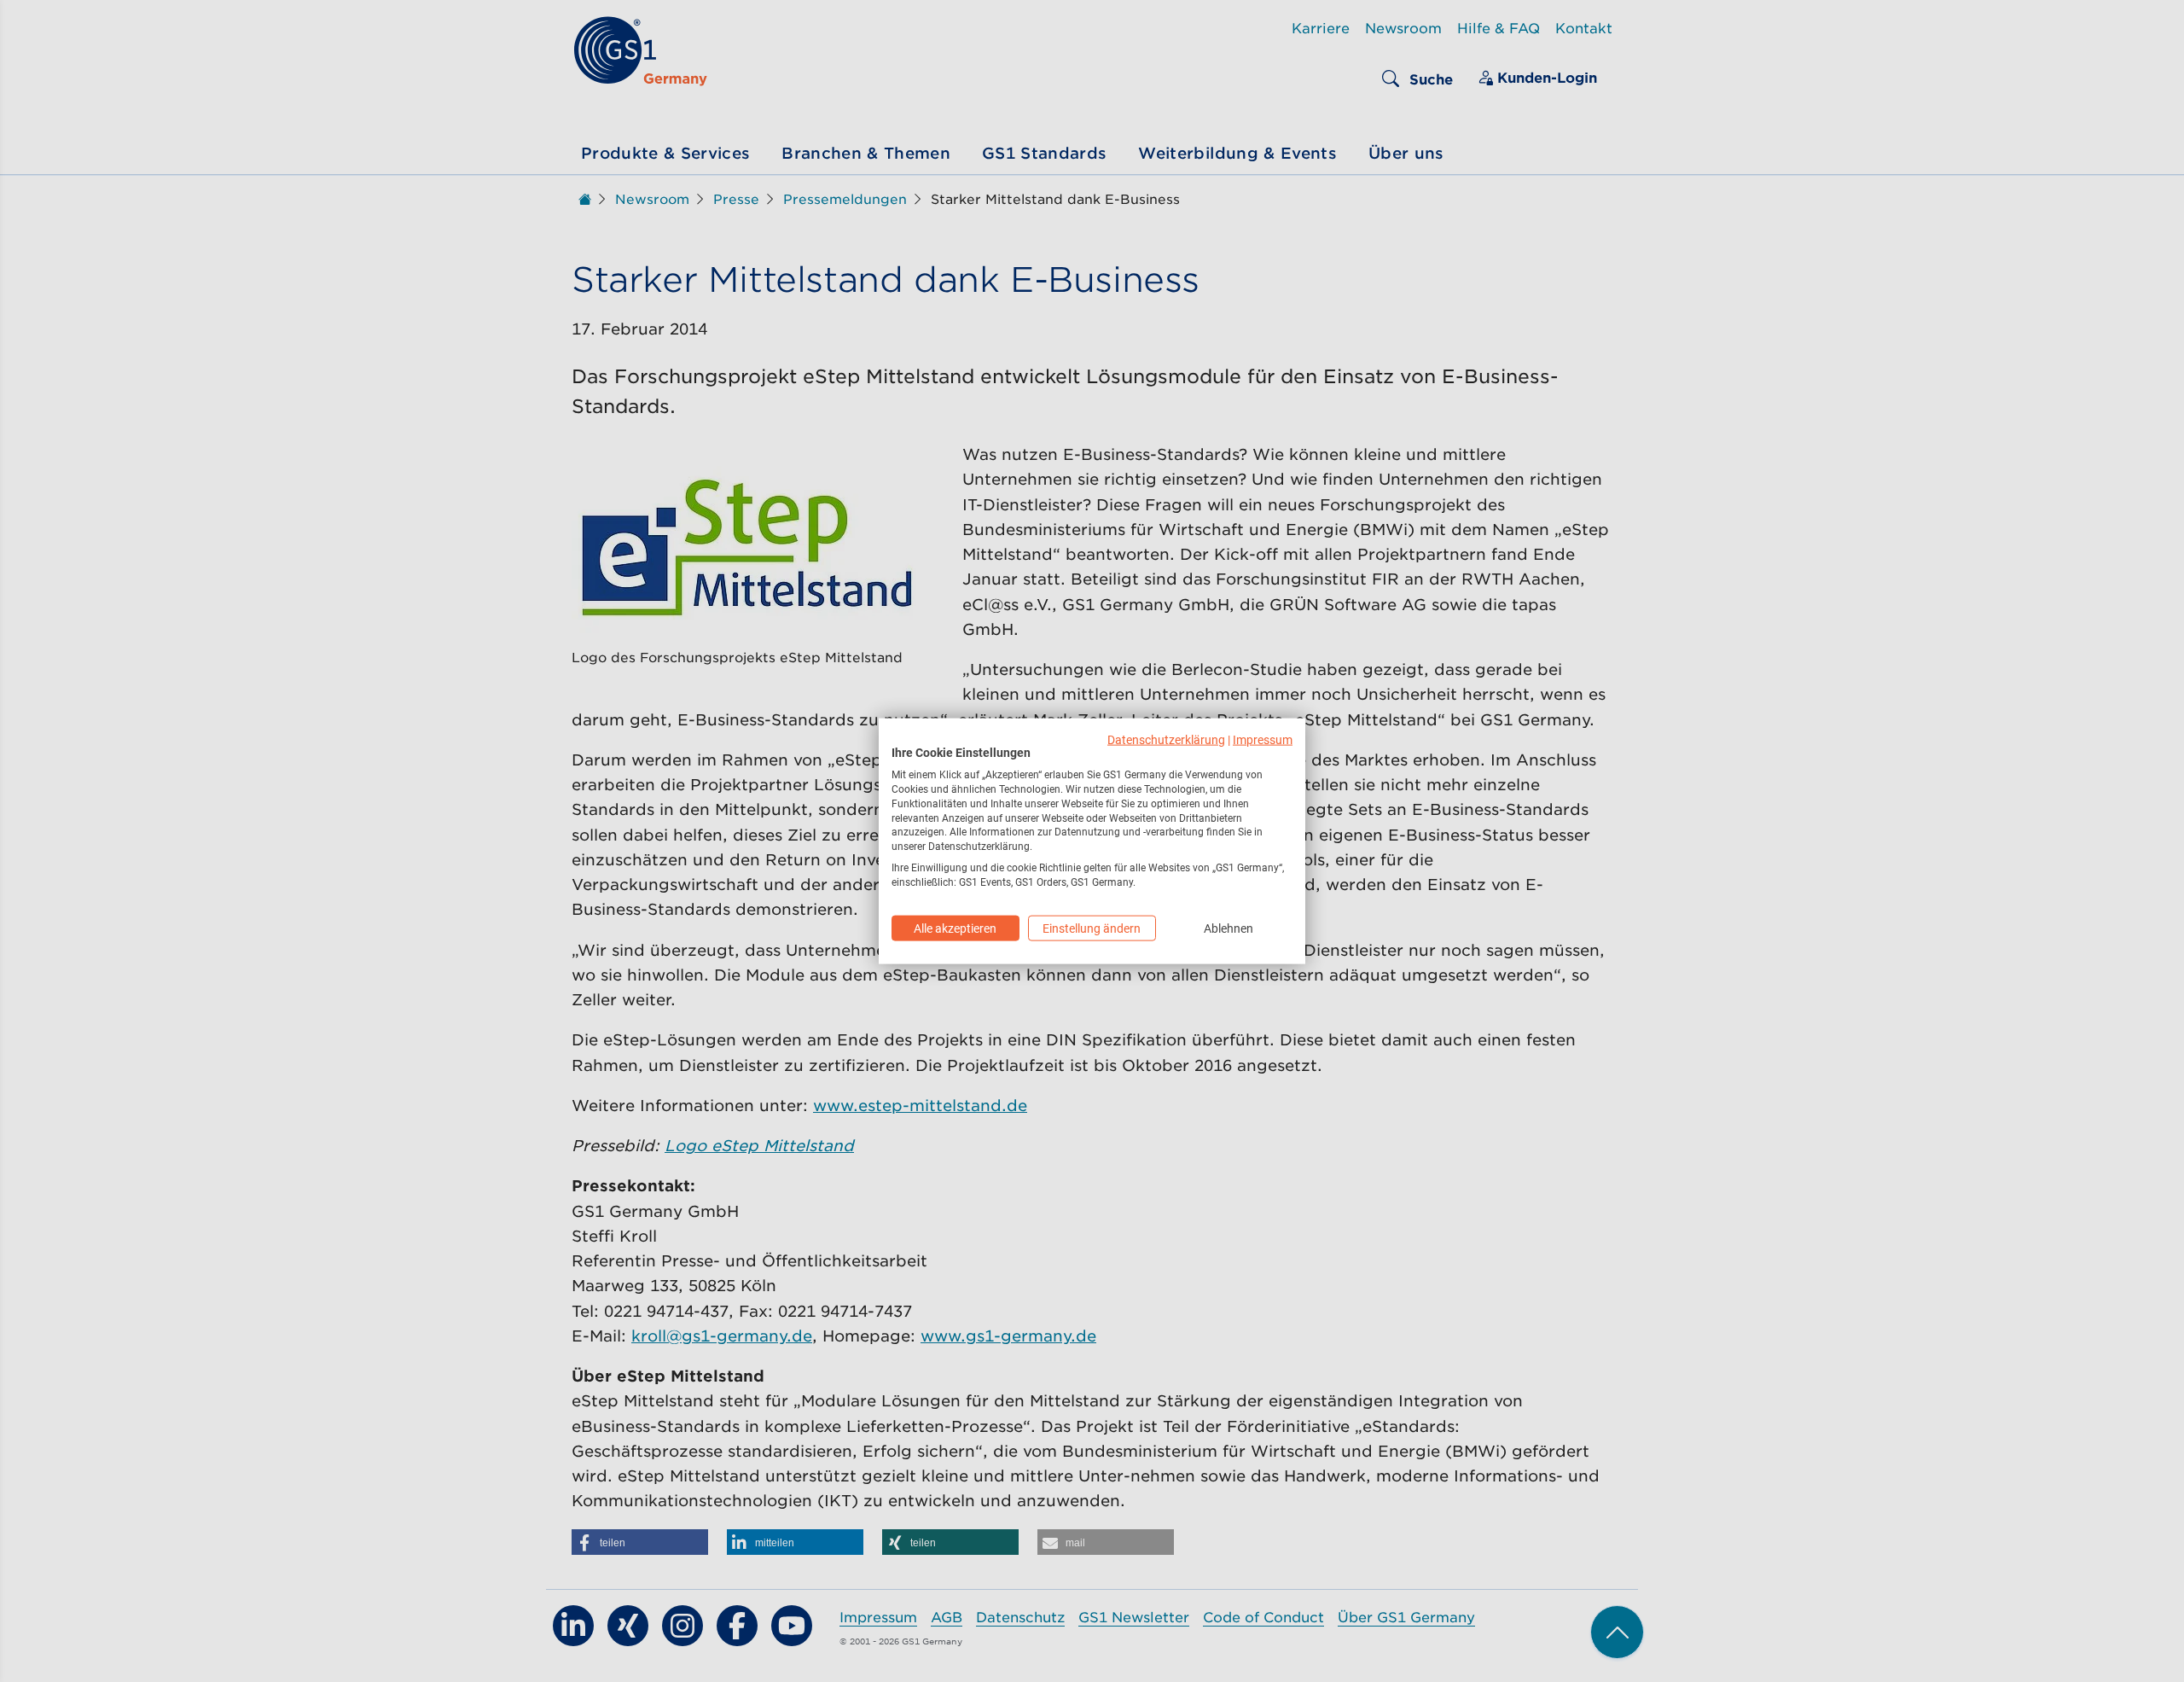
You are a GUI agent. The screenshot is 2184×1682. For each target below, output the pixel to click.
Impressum (1263, 739)
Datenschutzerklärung (1166, 739)
